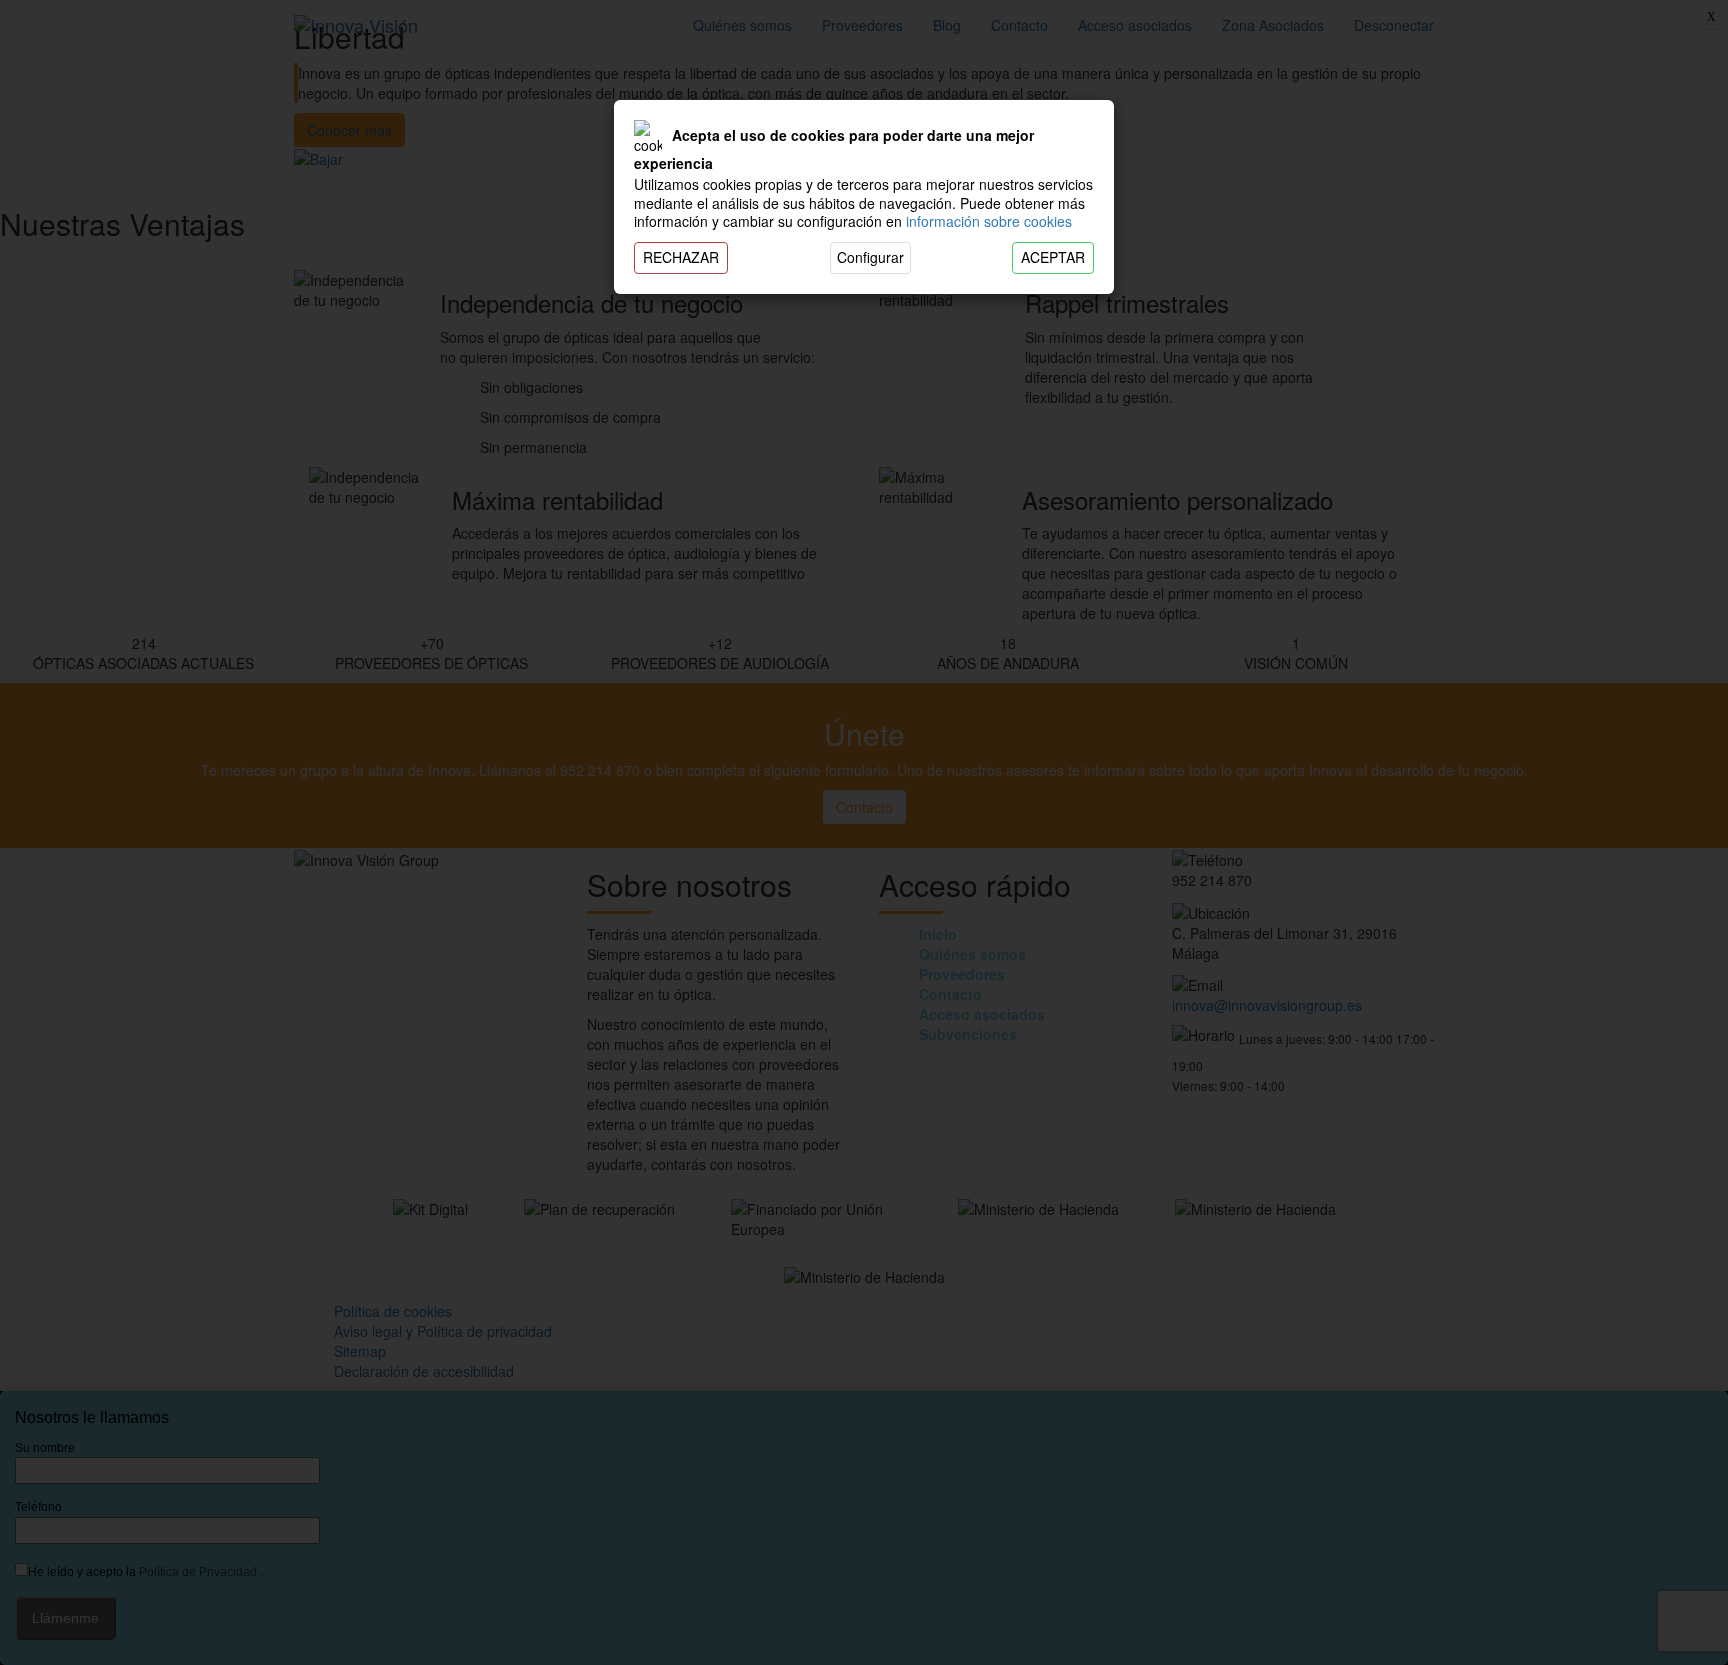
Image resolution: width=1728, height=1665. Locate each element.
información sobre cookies (989, 221)
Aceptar (1053, 257)
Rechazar (681, 257)
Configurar (870, 257)
